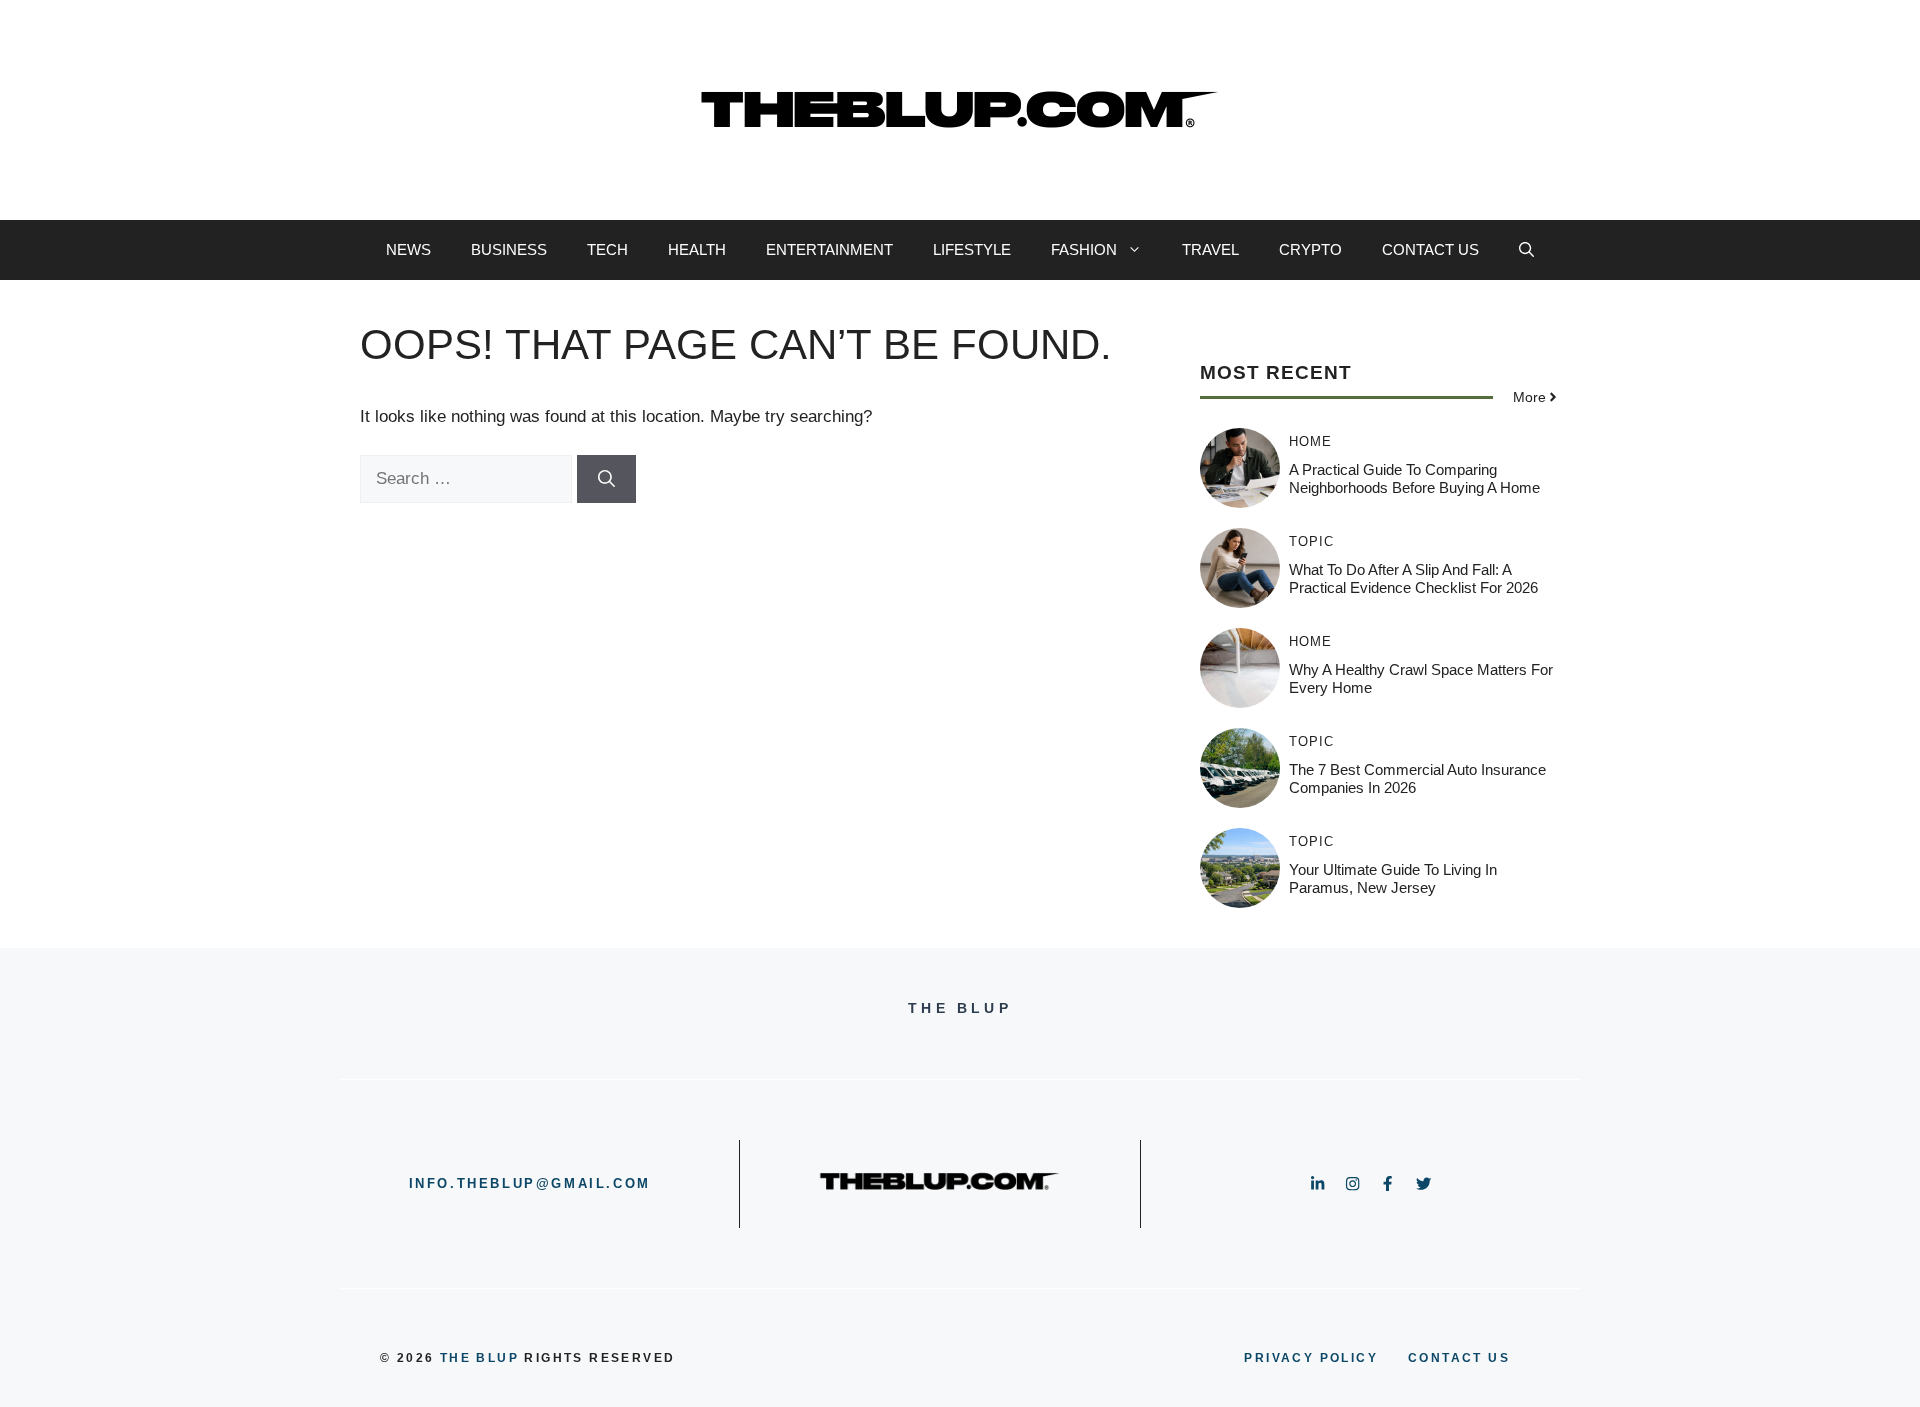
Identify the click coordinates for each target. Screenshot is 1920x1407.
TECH (607, 249)
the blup (479, 1358)
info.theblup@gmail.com (530, 1183)
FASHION (1084, 249)
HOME (1310, 441)
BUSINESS (509, 249)
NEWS (408, 249)
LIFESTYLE (972, 249)
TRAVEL (1210, 249)
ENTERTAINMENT (829, 249)
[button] (1526, 250)
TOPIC (1311, 541)
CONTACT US (1430, 249)
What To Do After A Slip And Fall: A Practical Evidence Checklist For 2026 (1413, 578)
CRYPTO (1310, 249)
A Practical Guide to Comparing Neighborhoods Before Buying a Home (1414, 478)
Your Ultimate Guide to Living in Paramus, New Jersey (1393, 878)
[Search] (606, 479)
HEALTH (697, 249)
